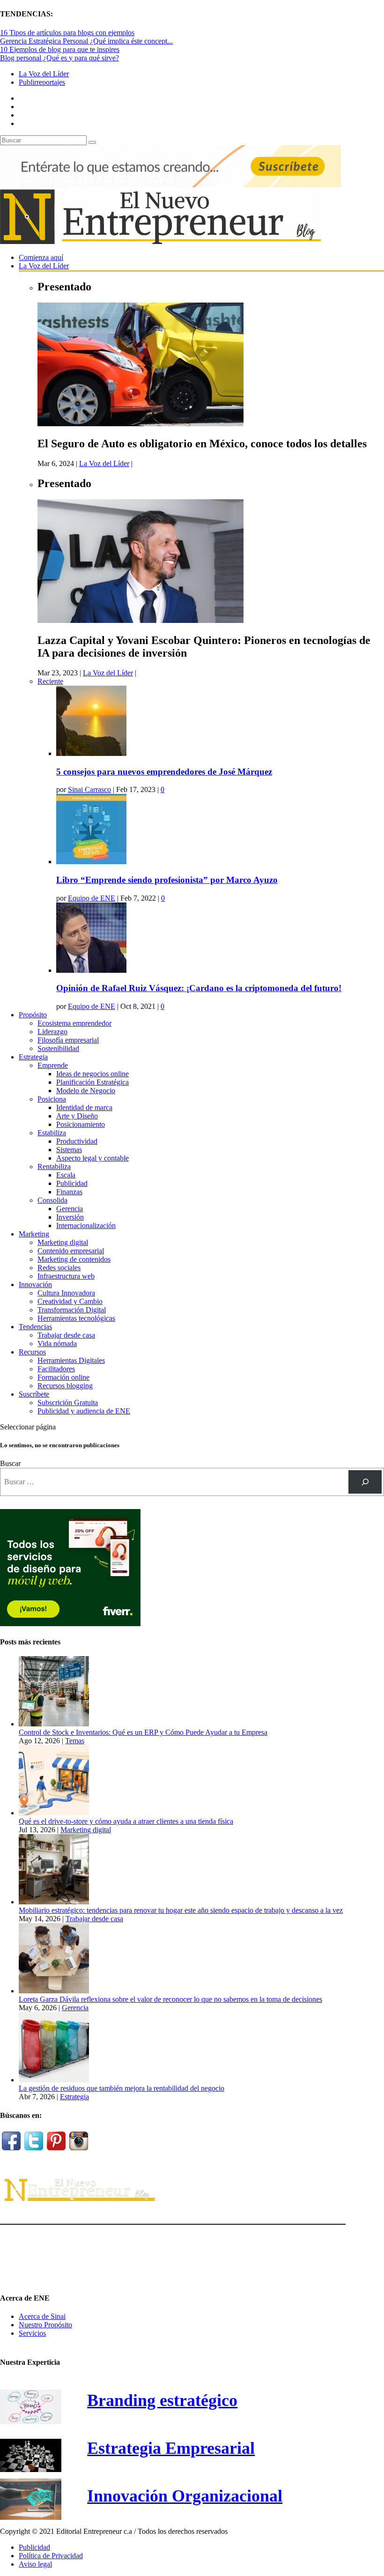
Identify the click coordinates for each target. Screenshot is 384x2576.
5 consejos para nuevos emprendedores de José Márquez (164, 772)
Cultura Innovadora (66, 1293)
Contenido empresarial (71, 1251)
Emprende (53, 1065)
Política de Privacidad (51, 2556)
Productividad (77, 1141)
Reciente (50, 681)
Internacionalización (86, 1225)
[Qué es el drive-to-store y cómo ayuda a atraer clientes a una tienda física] (54, 1813)
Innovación (35, 1284)
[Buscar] (365, 1482)
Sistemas (69, 1150)
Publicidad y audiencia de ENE (84, 1411)
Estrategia (33, 1057)
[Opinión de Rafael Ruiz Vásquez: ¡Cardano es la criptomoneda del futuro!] (91, 970)
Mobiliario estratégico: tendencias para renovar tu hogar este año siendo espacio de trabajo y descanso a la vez (181, 1910)
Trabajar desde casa (66, 1335)
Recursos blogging (65, 1386)
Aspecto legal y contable (92, 1158)
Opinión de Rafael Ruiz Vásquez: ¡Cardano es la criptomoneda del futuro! (199, 988)
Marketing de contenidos (74, 1259)
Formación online (63, 1377)
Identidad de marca (84, 1107)
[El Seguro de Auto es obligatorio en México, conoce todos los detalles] (140, 424)
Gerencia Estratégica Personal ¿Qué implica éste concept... (86, 41)
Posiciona (52, 1099)
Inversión (70, 1217)
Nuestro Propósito (45, 2325)
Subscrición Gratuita (68, 1403)
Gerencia (70, 1209)
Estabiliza (52, 1133)
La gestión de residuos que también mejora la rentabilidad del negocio (122, 2088)
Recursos (32, 1352)
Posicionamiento (81, 1124)
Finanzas (69, 1192)
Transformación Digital (72, 1310)
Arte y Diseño (77, 1116)
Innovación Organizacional (185, 2496)
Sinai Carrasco (89, 789)
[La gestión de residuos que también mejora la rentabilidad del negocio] (54, 2080)
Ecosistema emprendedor (74, 1023)
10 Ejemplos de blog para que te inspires (60, 49)
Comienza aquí (41, 257)
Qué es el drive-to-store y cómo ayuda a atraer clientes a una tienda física (126, 1821)
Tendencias (35, 1327)
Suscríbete (34, 1394)
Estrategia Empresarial (171, 2448)
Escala (66, 1175)
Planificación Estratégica (92, 1082)
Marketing (34, 1234)
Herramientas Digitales (71, 1360)
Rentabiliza (54, 1166)
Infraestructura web (66, 1276)
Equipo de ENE (92, 898)
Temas (75, 1741)
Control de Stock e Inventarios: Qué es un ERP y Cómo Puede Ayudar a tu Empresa (143, 1732)
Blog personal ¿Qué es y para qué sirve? (59, 58)
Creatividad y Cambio (70, 1301)
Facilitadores (56, 1369)
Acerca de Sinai (42, 2316)
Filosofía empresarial (68, 1040)
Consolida (52, 1200)
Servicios (32, 2333)
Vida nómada (57, 1344)
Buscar (10, 1463)
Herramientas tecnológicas (76, 1318)
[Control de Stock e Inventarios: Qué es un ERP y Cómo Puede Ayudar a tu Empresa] (54, 1724)
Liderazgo (52, 1032)
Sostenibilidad (58, 1048)
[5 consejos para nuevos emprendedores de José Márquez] (91, 753)
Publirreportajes (42, 82)
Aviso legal (35, 2564)
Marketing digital (63, 1242)
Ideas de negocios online (92, 1074)
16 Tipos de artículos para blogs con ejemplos (67, 33)
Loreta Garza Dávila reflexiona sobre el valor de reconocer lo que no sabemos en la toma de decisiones (170, 1999)
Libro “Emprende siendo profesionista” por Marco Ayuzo (167, 880)
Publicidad (72, 1183)
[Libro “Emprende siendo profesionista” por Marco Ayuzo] (91, 862)
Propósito (33, 1015)
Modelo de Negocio (86, 1091)
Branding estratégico (162, 2400)
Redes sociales (59, 1268)
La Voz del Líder (44, 74)
